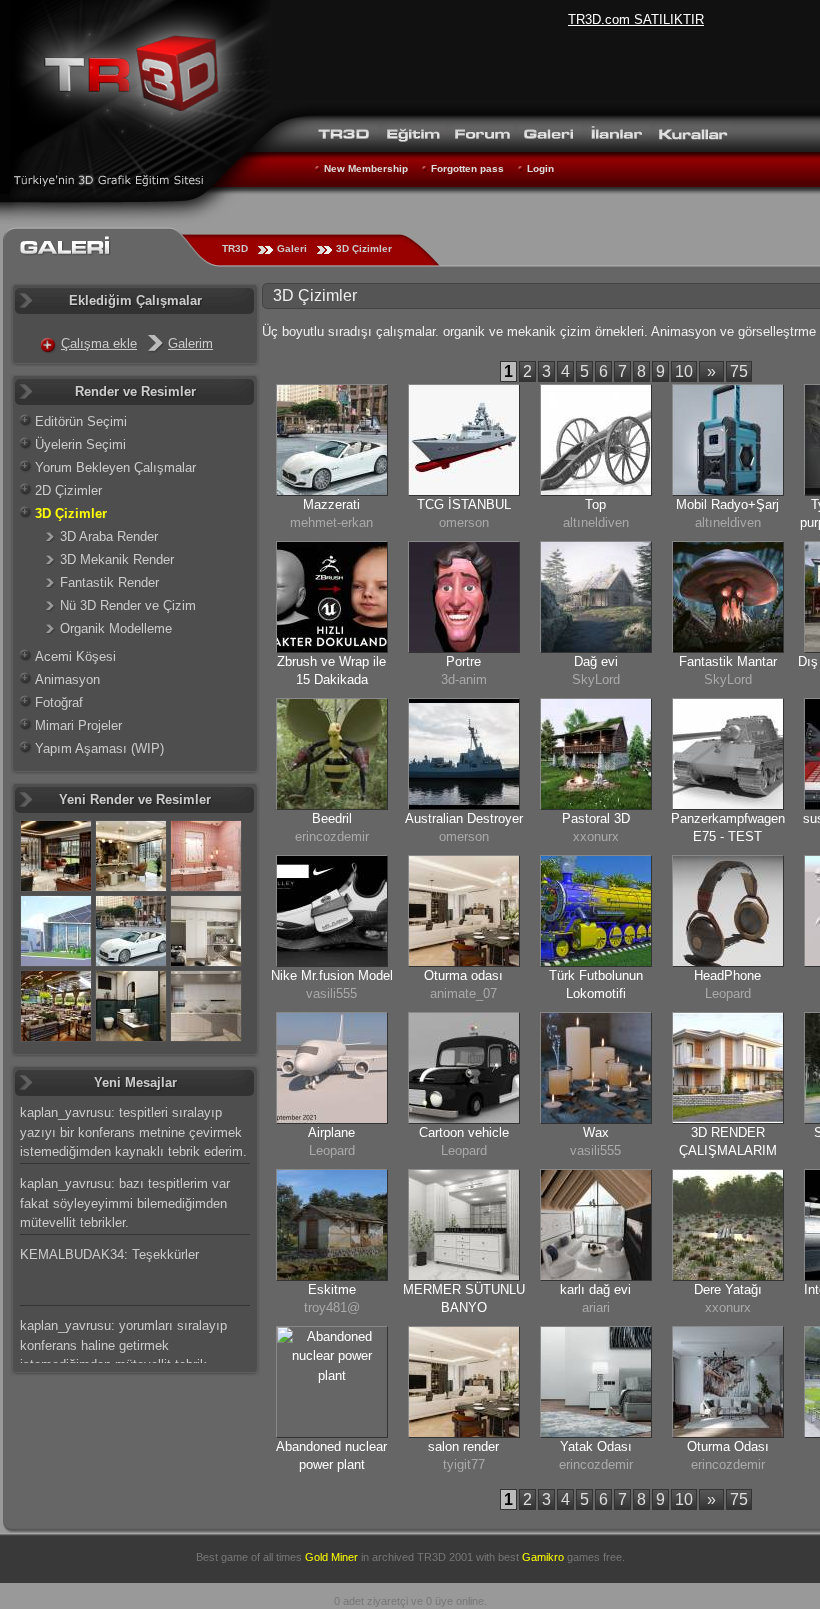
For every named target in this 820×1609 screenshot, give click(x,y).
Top (595, 504)
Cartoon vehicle (464, 1132)
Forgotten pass (467, 168)
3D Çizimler (364, 248)
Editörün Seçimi (81, 421)
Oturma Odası (728, 1446)
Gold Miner (331, 1557)
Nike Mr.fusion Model (332, 975)
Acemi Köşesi (75, 656)
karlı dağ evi (595, 1289)
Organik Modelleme (116, 628)
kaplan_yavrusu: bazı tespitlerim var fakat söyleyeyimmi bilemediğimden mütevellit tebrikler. (125, 1203)
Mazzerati (331, 504)
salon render (463, 1446)
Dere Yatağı (728, 1289)
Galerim (190, 343)
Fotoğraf (59, 702)
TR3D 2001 (445, 1557)
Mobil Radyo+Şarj (727, 504)
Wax (596, 1132)
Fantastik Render (109, 582)
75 (739, 371)
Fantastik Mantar (728, 661)
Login (540, 168)
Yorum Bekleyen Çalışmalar (115, 467)
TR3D (235, 248)
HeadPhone (727, 975)
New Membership (366, 168)
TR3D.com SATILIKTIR (636, 19)
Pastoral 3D (596, 818)
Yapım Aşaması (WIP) (99, 748)
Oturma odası (463, 975)
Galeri (292, 248)
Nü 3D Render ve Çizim (128, 605)
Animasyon (67, 679)
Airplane (331, 1132)
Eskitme (332, 1289)
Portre (463, 661)
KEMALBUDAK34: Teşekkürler (109, 1254)
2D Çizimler (68, 490)
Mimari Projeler (78, 725)
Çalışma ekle (99, 343)
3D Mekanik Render (117, 559)
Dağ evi (596, 661)
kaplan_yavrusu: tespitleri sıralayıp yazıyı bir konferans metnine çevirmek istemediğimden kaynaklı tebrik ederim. (133, 1132)
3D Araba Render (109, 536)
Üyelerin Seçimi (80, 444)
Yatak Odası (596, 1446)
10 (684, 371)
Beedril (332, 818)
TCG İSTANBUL (464, 504)
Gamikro (543, 1557)
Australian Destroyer (464, 818)
